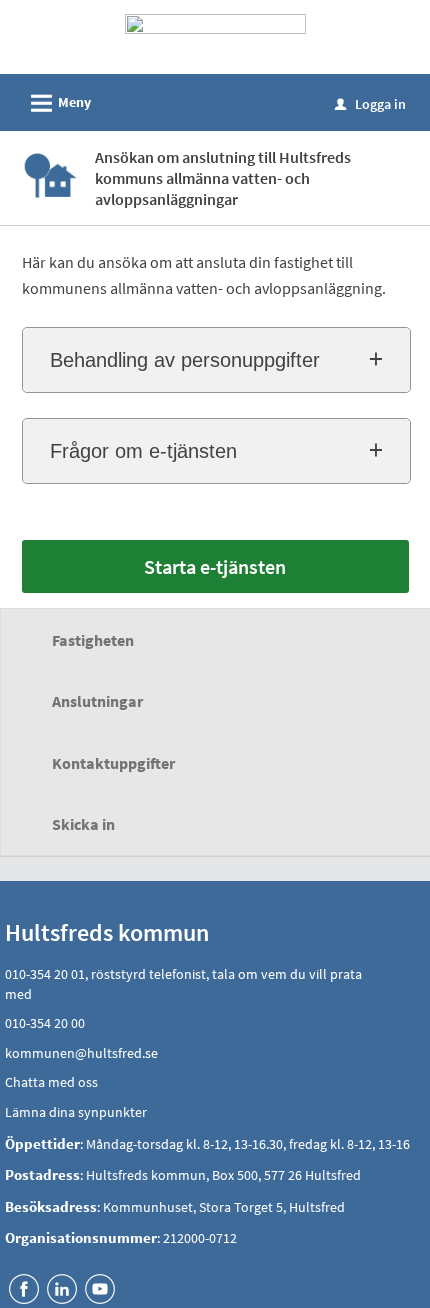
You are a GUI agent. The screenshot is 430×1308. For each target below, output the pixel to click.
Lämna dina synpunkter (76, 1112)
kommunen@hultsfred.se (81, 1053)
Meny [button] (58, 103)
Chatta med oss (51, 1082)
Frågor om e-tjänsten (143, 451)
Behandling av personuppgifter (185, 360)
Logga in (370, 104)
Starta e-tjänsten (215, 566)
